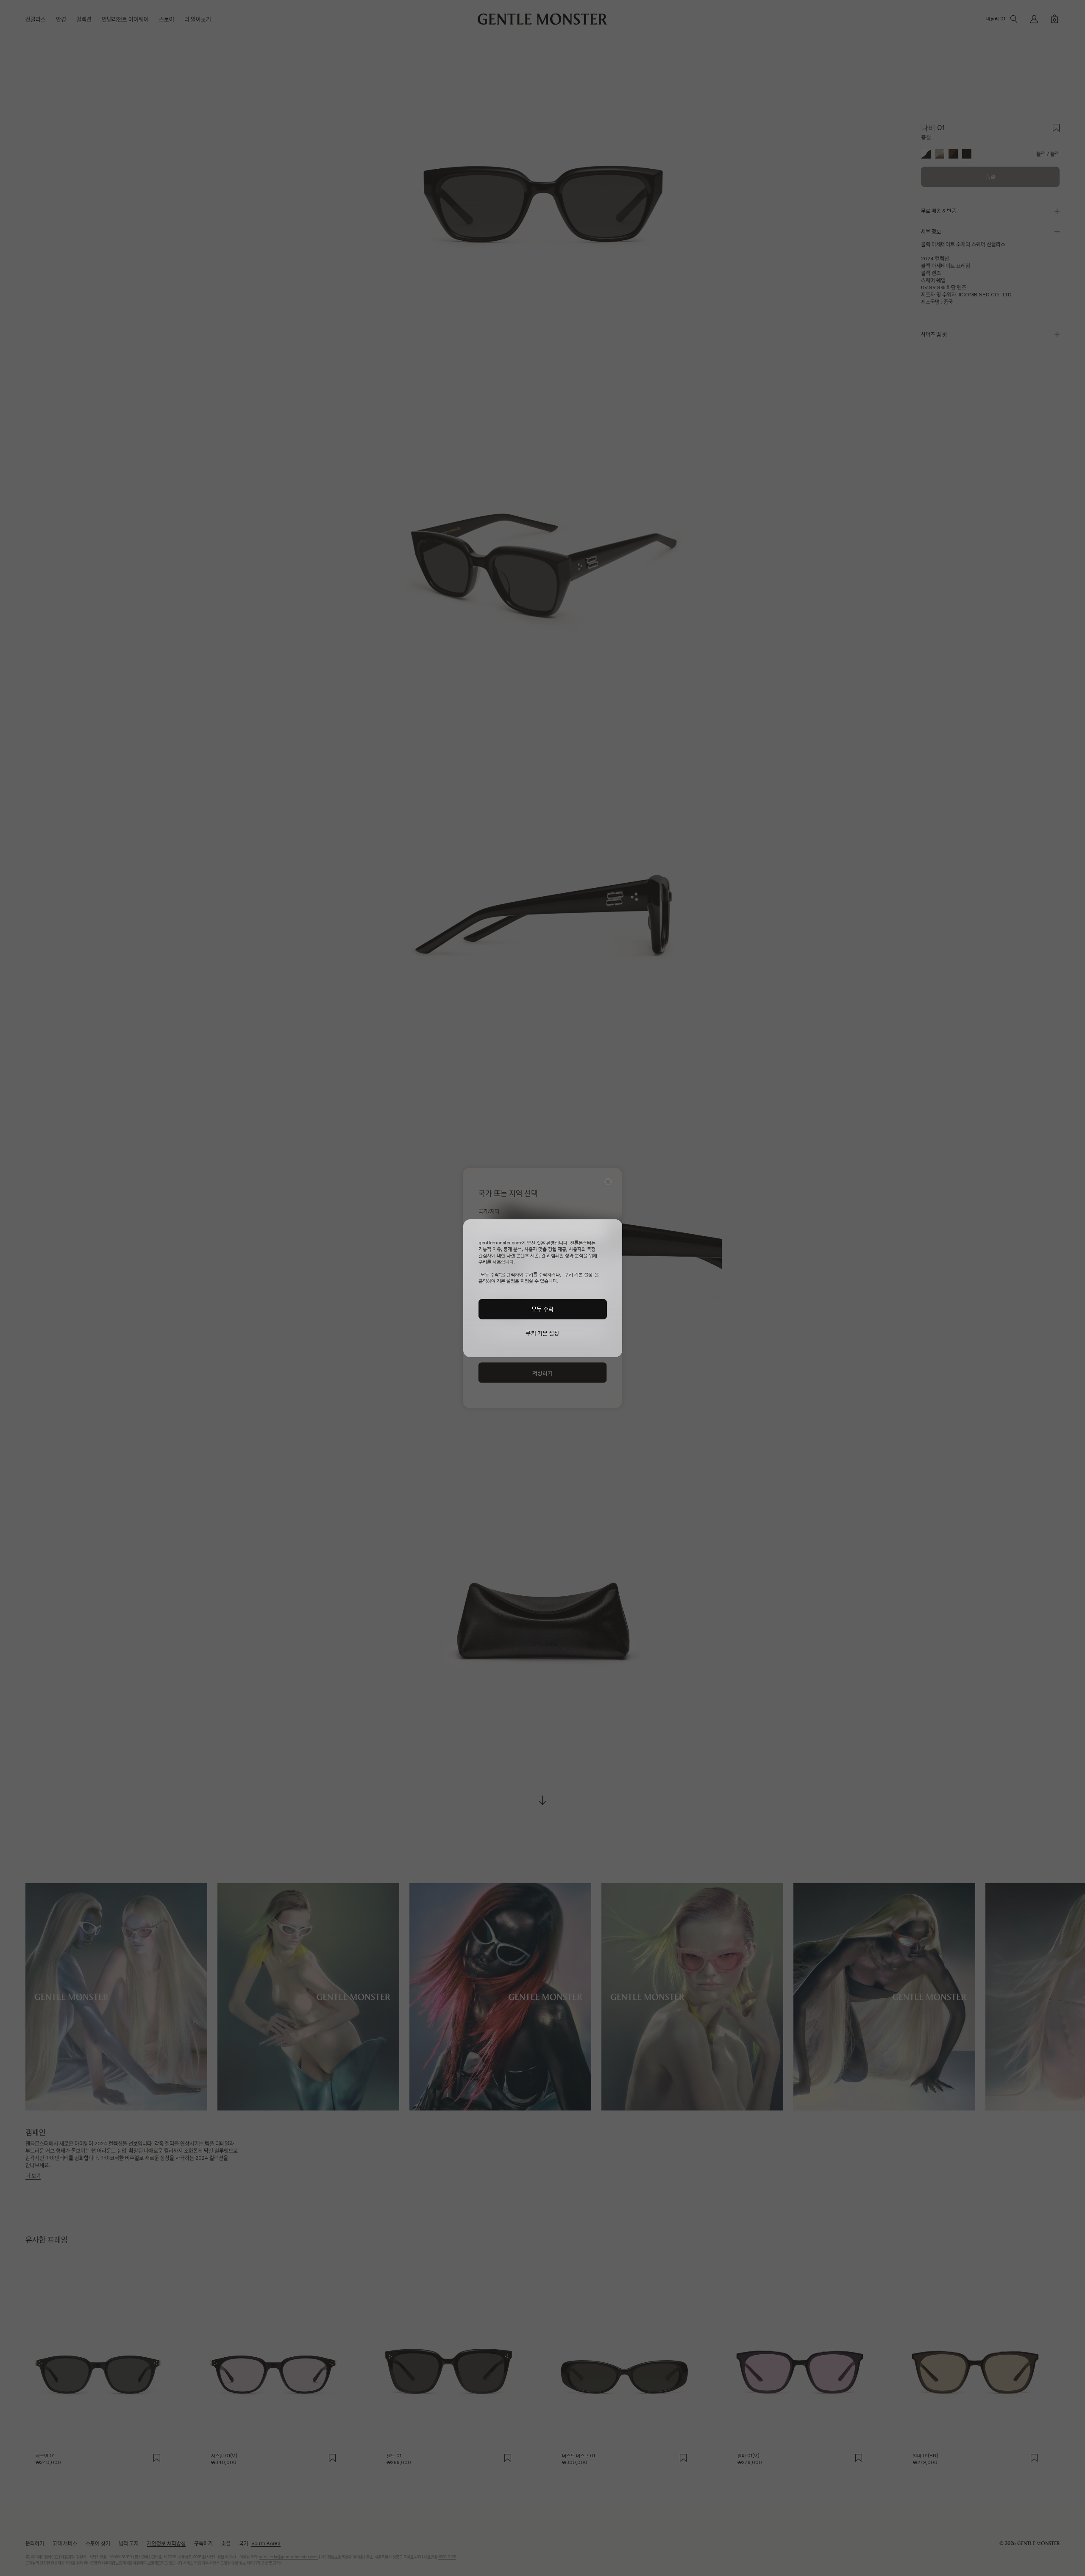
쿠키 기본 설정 (542, 1333)
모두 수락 (542, 1309)
